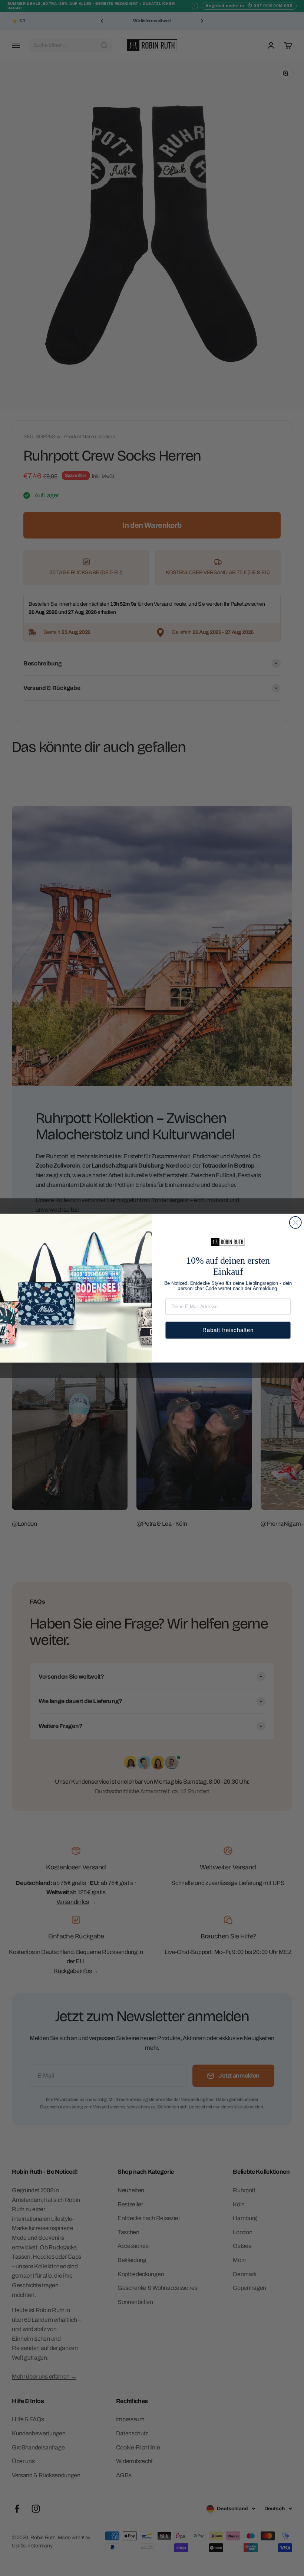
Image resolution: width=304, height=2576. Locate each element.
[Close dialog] (295, 1222)
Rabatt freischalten (228, 1330)
